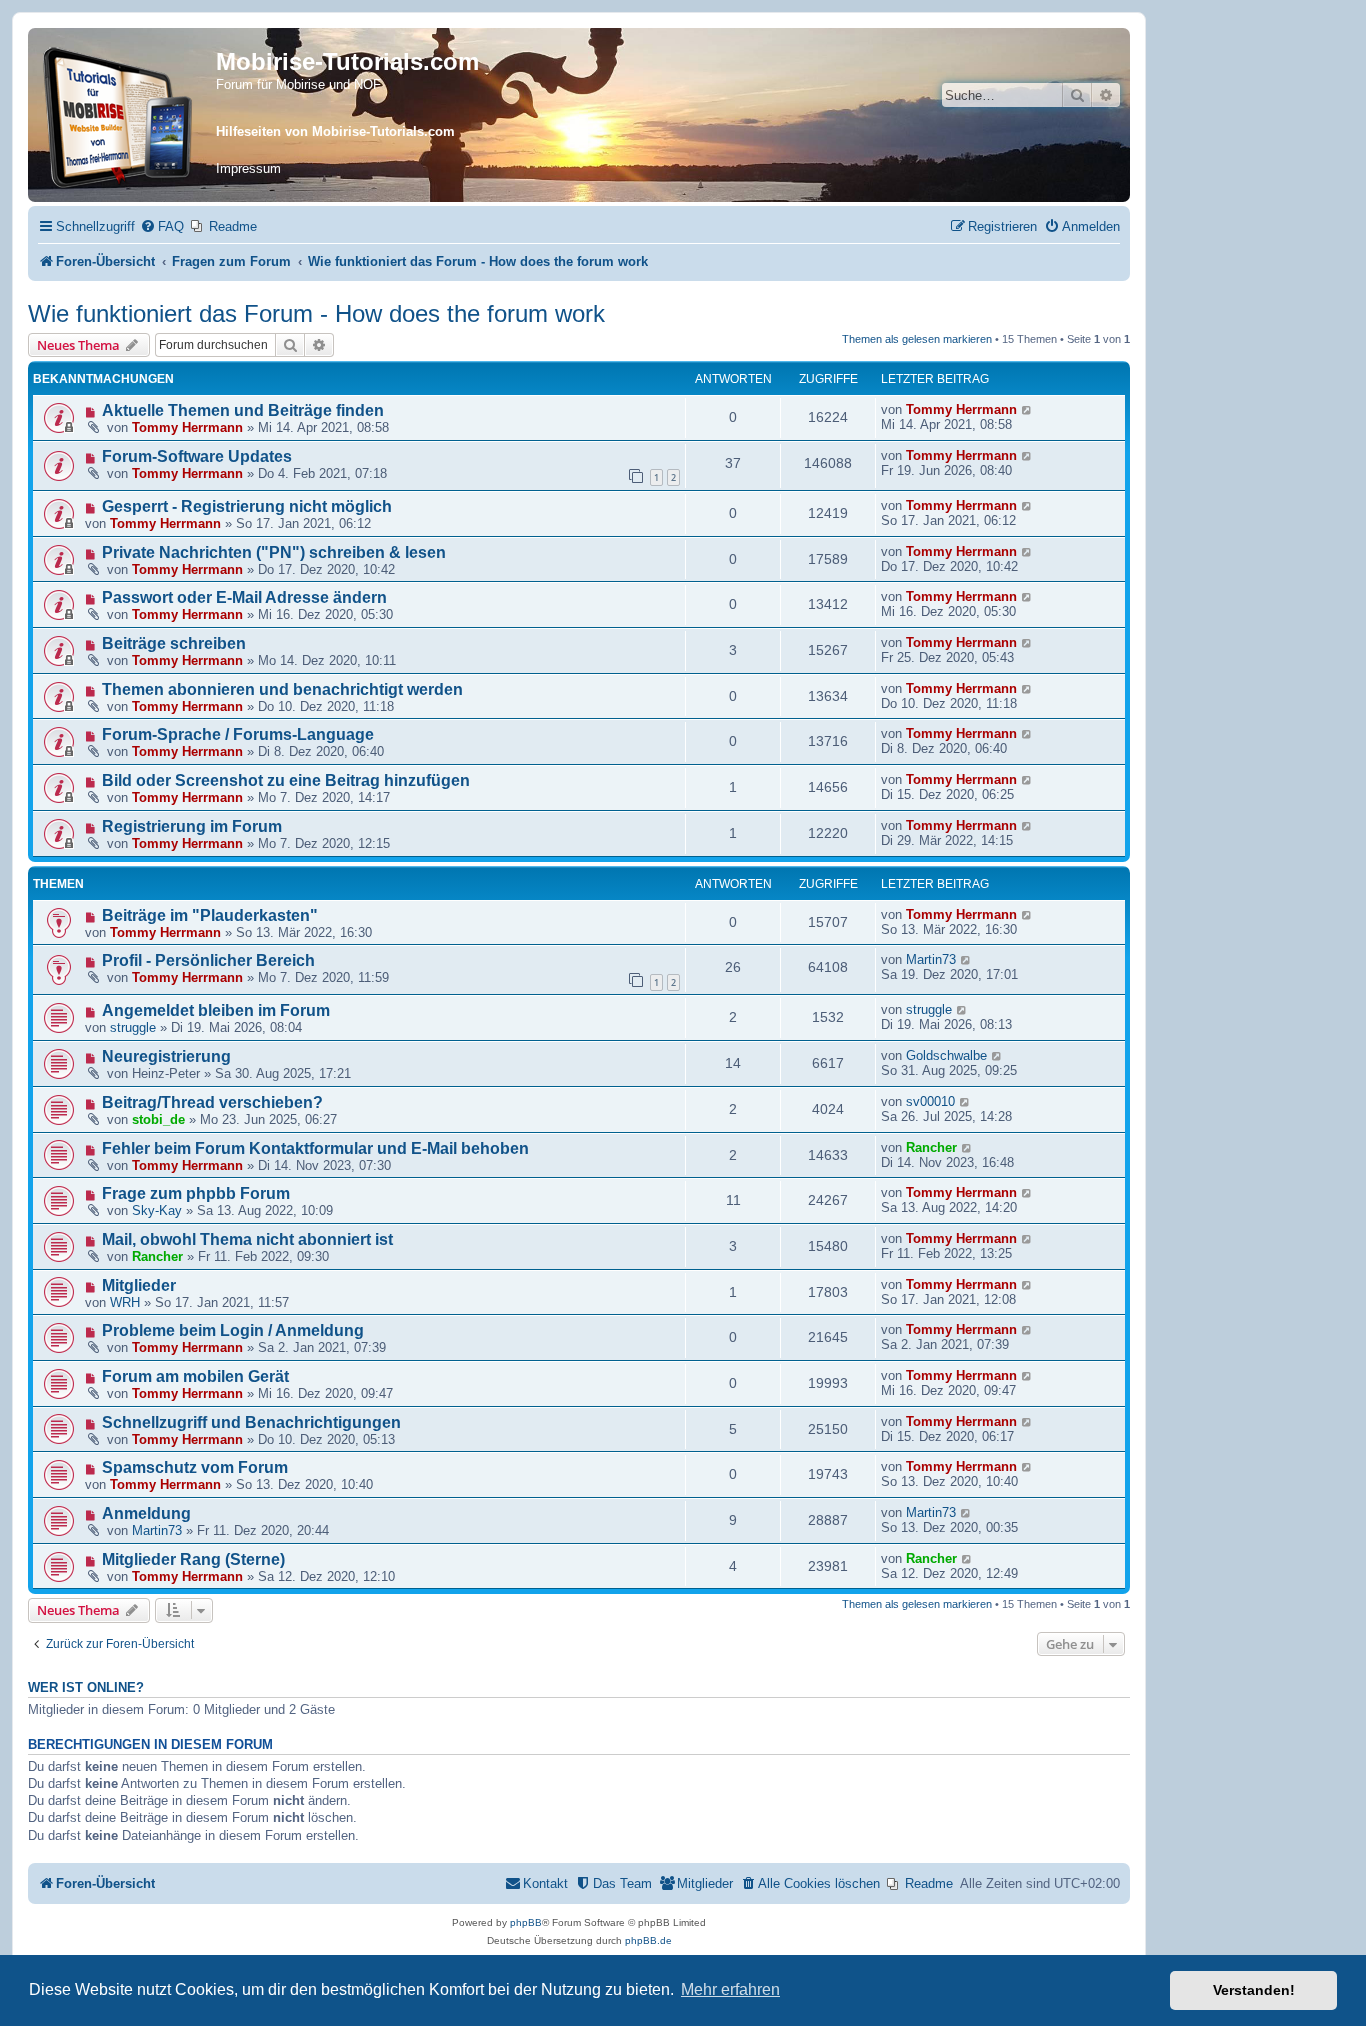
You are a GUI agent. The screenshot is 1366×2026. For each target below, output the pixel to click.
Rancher (931, 1147)
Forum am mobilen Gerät (195, 1376)
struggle (133, 1027)
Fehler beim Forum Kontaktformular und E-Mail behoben (315, 1148)
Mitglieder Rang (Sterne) (193, 1559)
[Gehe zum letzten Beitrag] (1027, 409)
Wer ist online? (86, 1688)
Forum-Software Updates (197, 456)
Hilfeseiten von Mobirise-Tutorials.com (335, 131)
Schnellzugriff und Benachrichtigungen (251, 1422)
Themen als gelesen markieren (917, 339)
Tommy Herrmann (187, 427)
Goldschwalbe (946, 1055)
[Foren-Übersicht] (124, 114)
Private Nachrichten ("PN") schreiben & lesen (274, 552)
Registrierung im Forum (192, 826)
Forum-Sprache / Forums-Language (238, 734)
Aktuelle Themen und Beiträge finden (243, 410)
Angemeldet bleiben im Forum (216, 1010)
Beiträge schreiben (174, 643)
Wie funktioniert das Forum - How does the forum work (316, 313)
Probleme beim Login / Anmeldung (233, 1330)
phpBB (526, 1922)
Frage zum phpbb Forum (196, 1193)
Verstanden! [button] (1254, 1990)
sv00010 (930, 1101)
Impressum (248, 168)
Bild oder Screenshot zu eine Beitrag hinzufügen (286, 780)
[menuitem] (162, 226)
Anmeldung (146, 1513)
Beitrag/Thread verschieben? (212, 1102)
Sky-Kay (157, 1210)
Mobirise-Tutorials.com (347, 61)
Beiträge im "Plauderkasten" (210, 915)
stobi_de (158, 1119)
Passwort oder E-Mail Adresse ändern (244, 597)
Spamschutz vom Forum (195, 1467)
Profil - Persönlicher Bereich (208, 960)
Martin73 (931, 959)
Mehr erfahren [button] (730, 1989)
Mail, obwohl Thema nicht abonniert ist (247, 1239)
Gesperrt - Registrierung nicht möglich (247, 506)
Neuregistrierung (166, 1056)
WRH (125, 1302)
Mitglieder (139, 1285)
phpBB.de (648, 1940)
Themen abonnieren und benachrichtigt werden (282, 689)
